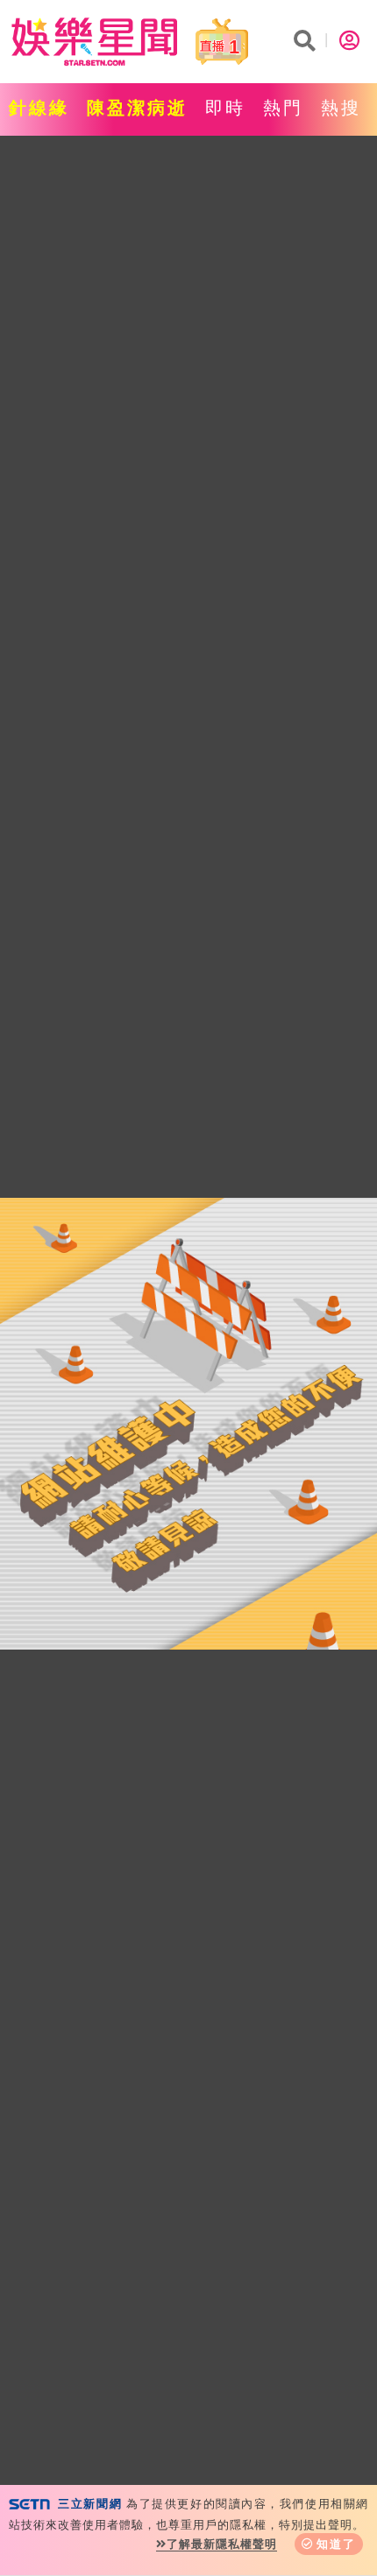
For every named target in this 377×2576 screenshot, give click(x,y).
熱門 (283, 108)
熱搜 (341, 108)
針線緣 (39, 108)
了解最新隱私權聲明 (222, 2544)
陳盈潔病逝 (137, 108)
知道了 (336, 2544)
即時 (225, 108)
